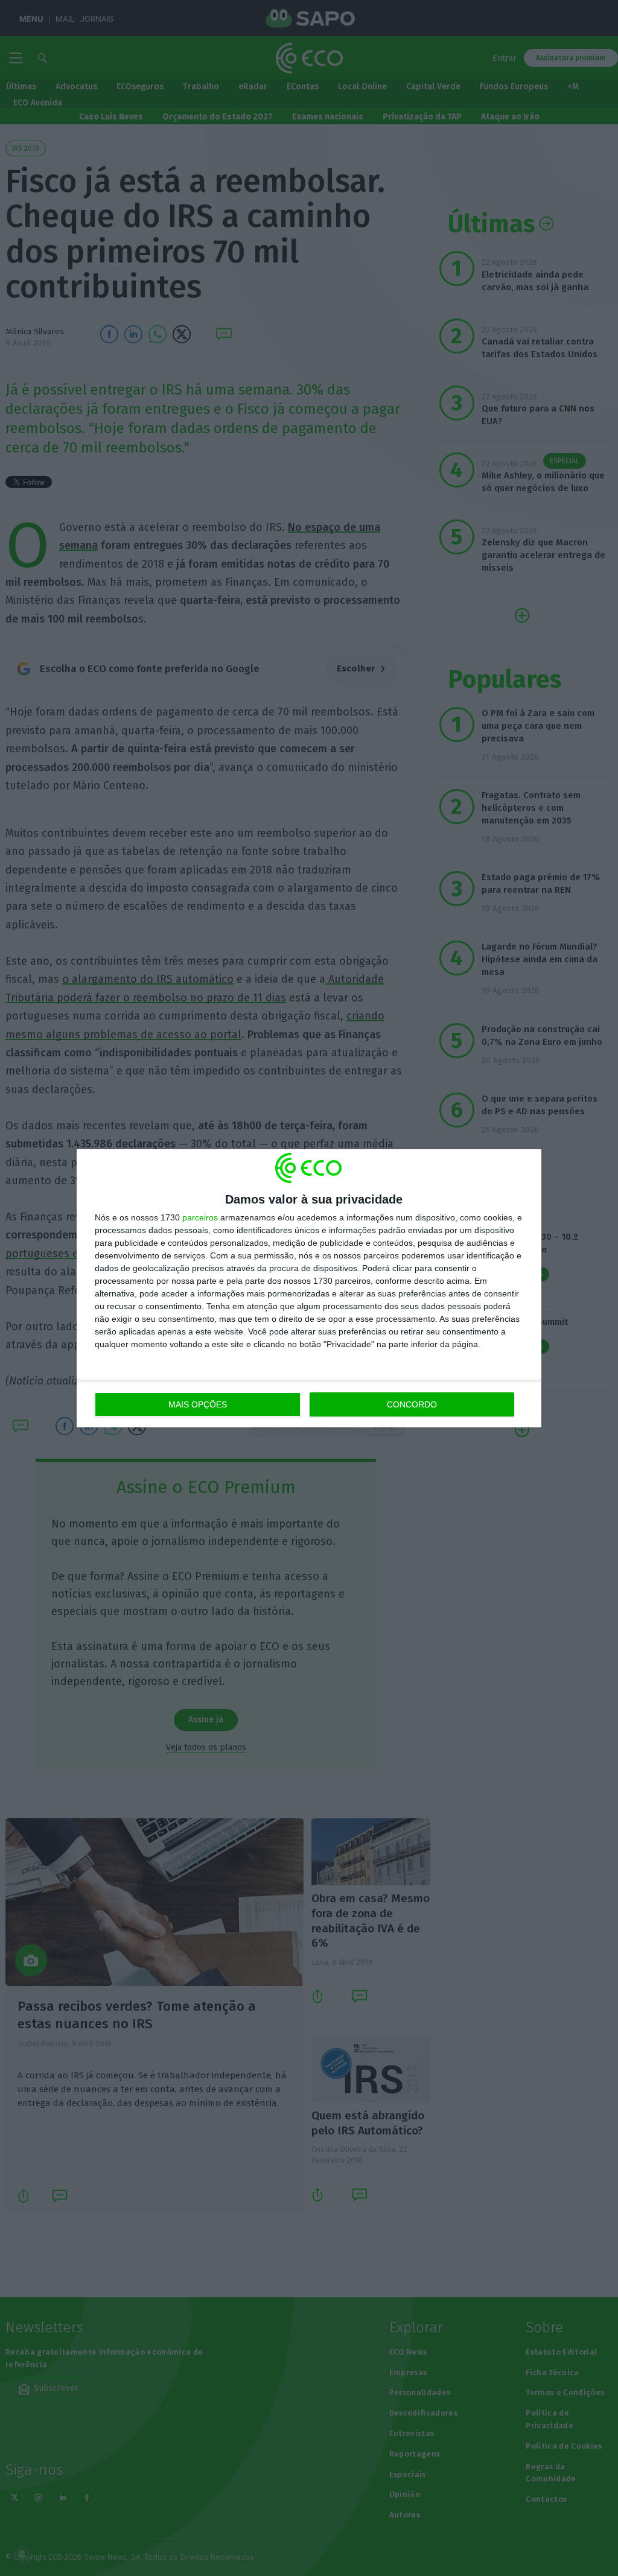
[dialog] (309, 1288)
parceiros (200, 1217)
